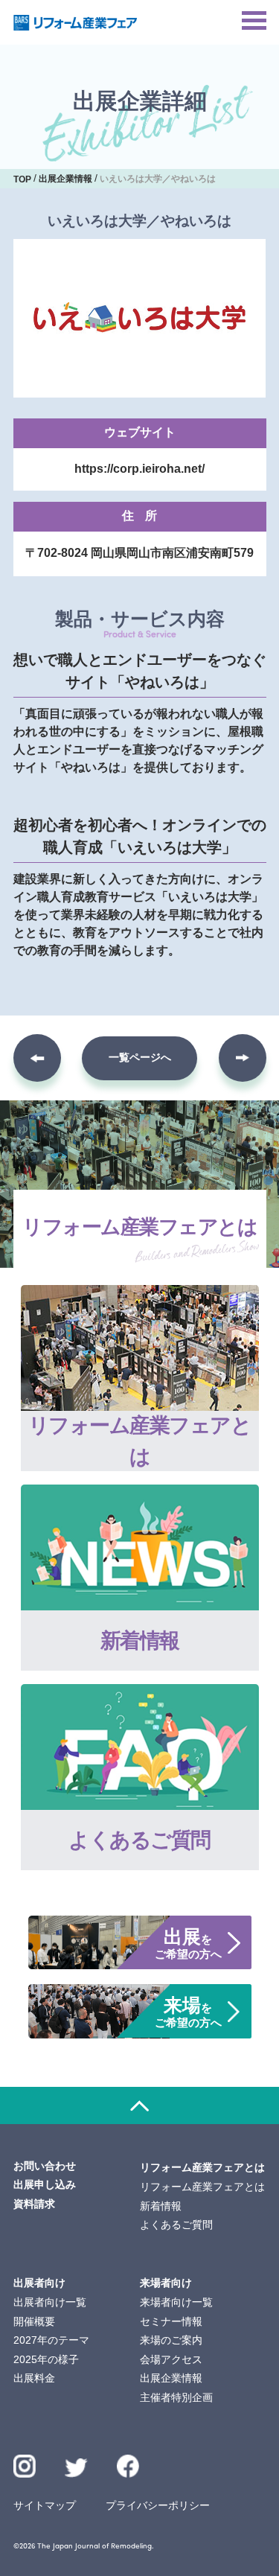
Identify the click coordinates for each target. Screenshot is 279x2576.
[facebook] (128, 2466)
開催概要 (34, 2321)
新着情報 (161, 2206)
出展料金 (34, 2378)
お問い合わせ (45, 2166)
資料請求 (34, 2204)
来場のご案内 (171, 2340)
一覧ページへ (140, 1057)
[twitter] (76, 2470)
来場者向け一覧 (176, 2302)
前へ (37, 1058)
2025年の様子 (46, 2359)
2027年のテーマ (51, 2340)
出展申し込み (45, 2184)
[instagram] (25, 2466)
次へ (243, 1058)
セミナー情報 (171, 2321)
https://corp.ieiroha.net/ (139, 469)
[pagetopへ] (139, 2105)
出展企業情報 (171, 2378)
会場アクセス (171, 2359)
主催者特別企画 (176, 2397)
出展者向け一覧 (50, 2302)
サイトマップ (45, 2505)
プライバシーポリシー (158, 2505)
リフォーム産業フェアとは (202, 2187)
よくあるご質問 (176, 2225)
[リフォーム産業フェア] (76, 23)
